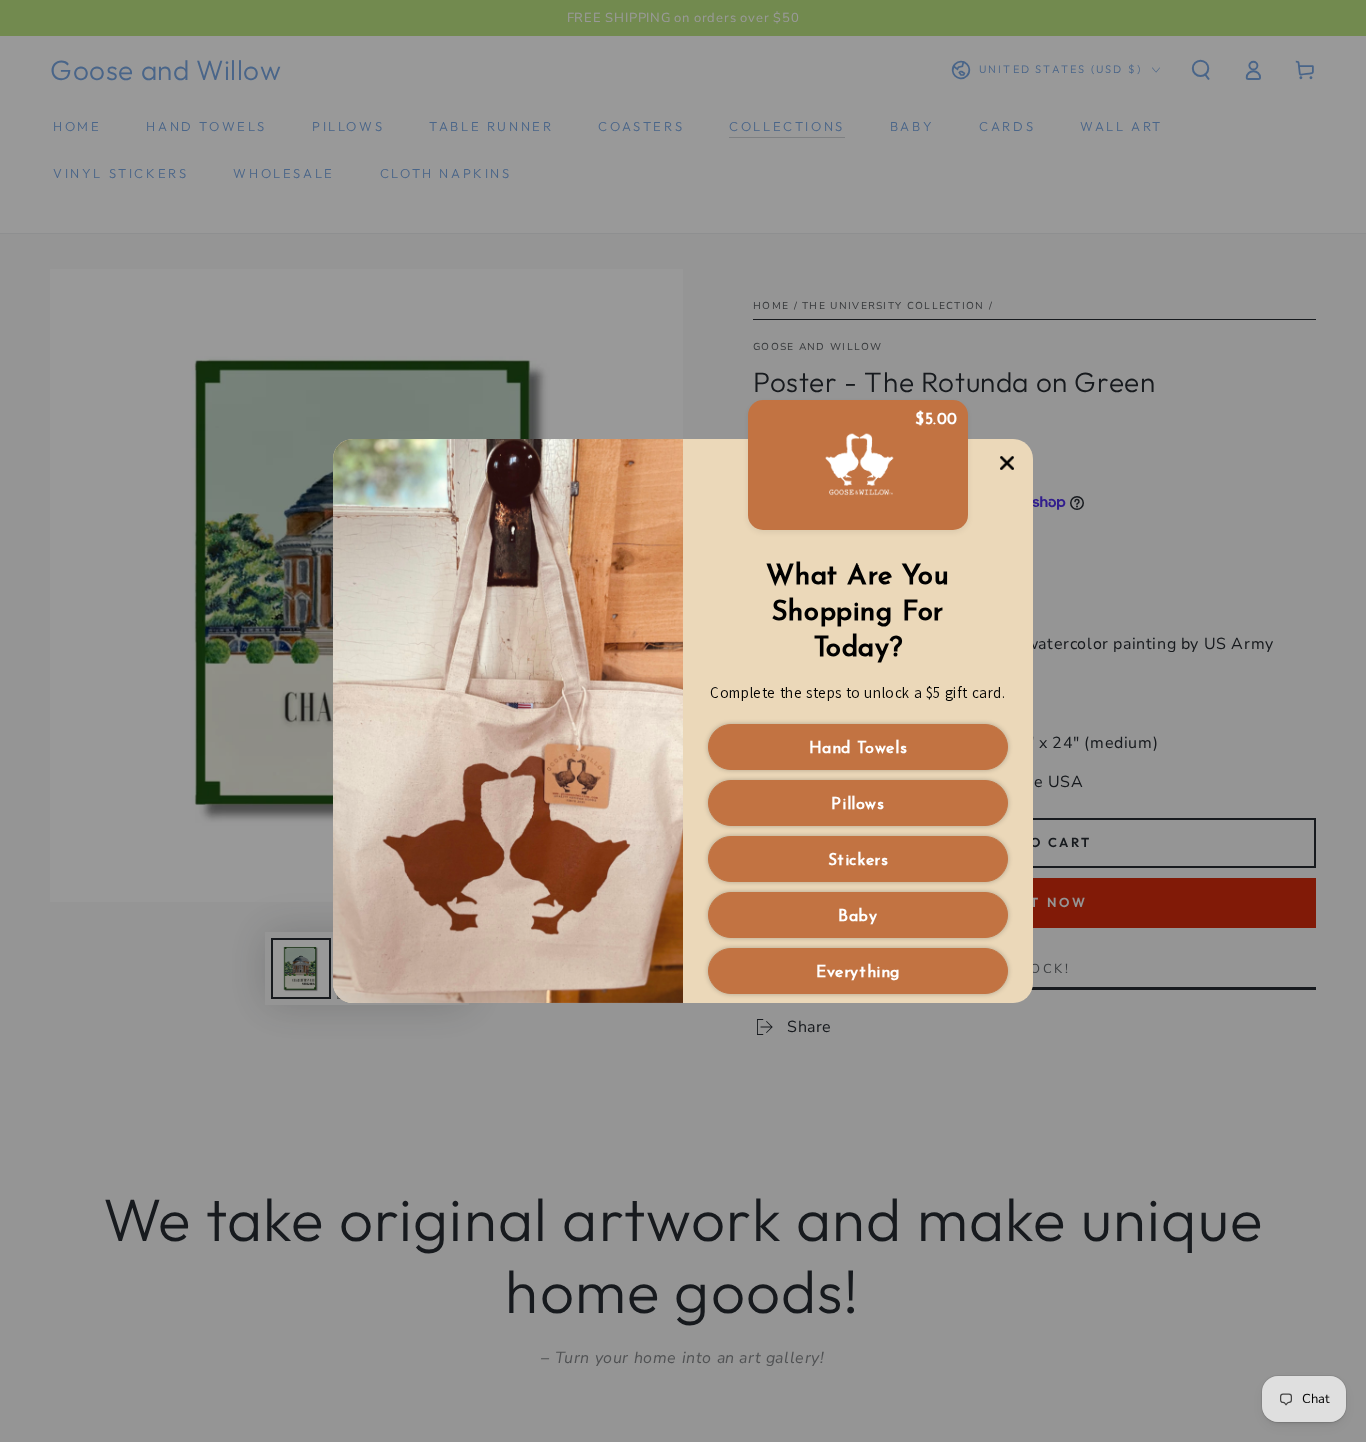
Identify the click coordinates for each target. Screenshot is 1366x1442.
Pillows (857, 805)
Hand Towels (858, 749)
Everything (858, 973)
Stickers (858, 861)
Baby (857, 917)
